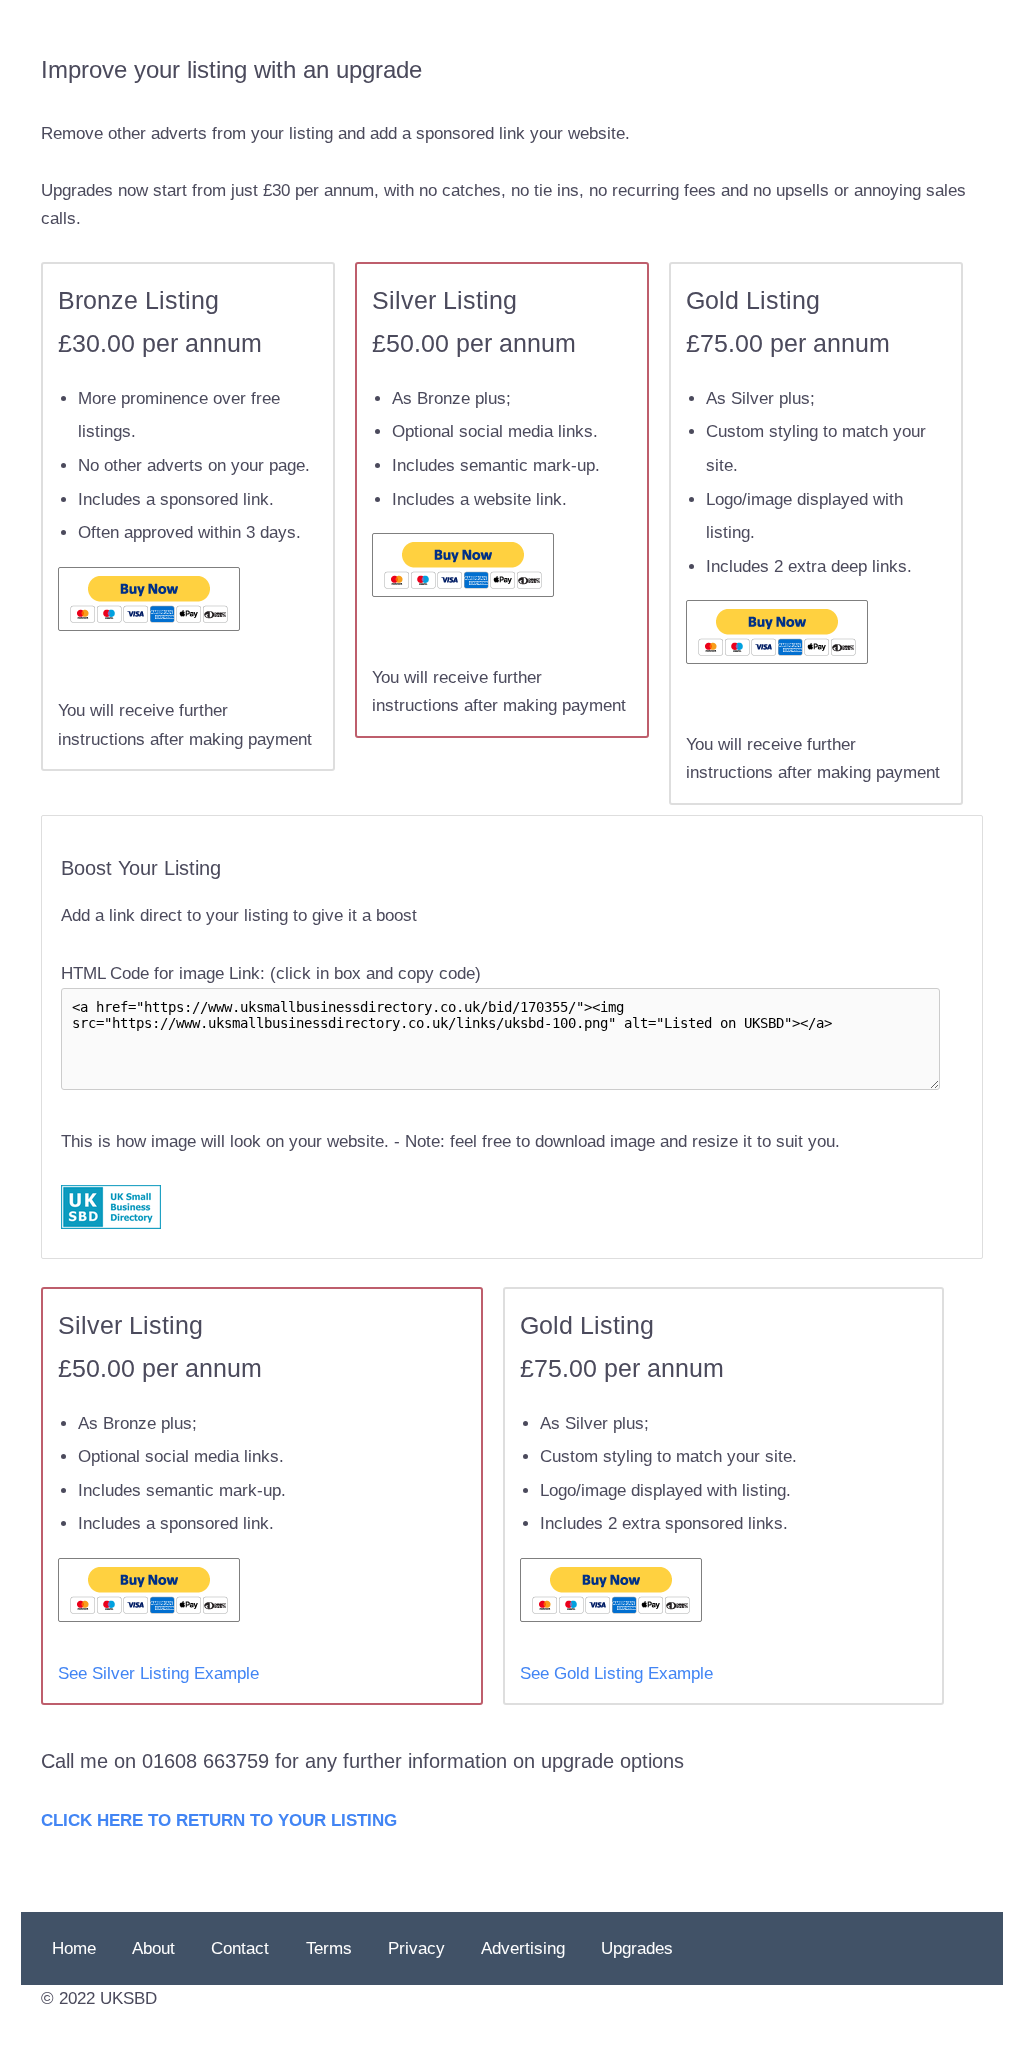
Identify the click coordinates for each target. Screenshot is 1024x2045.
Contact (240, 1948)
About (153, 1948)
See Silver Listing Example (158, 1673)
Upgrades (637, 1948)
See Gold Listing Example (616, 1673)
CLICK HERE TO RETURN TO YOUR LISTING (219, 1820)
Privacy (416, 1948)
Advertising (523, 1948)
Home (74, 1948)
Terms (329, 1948)
